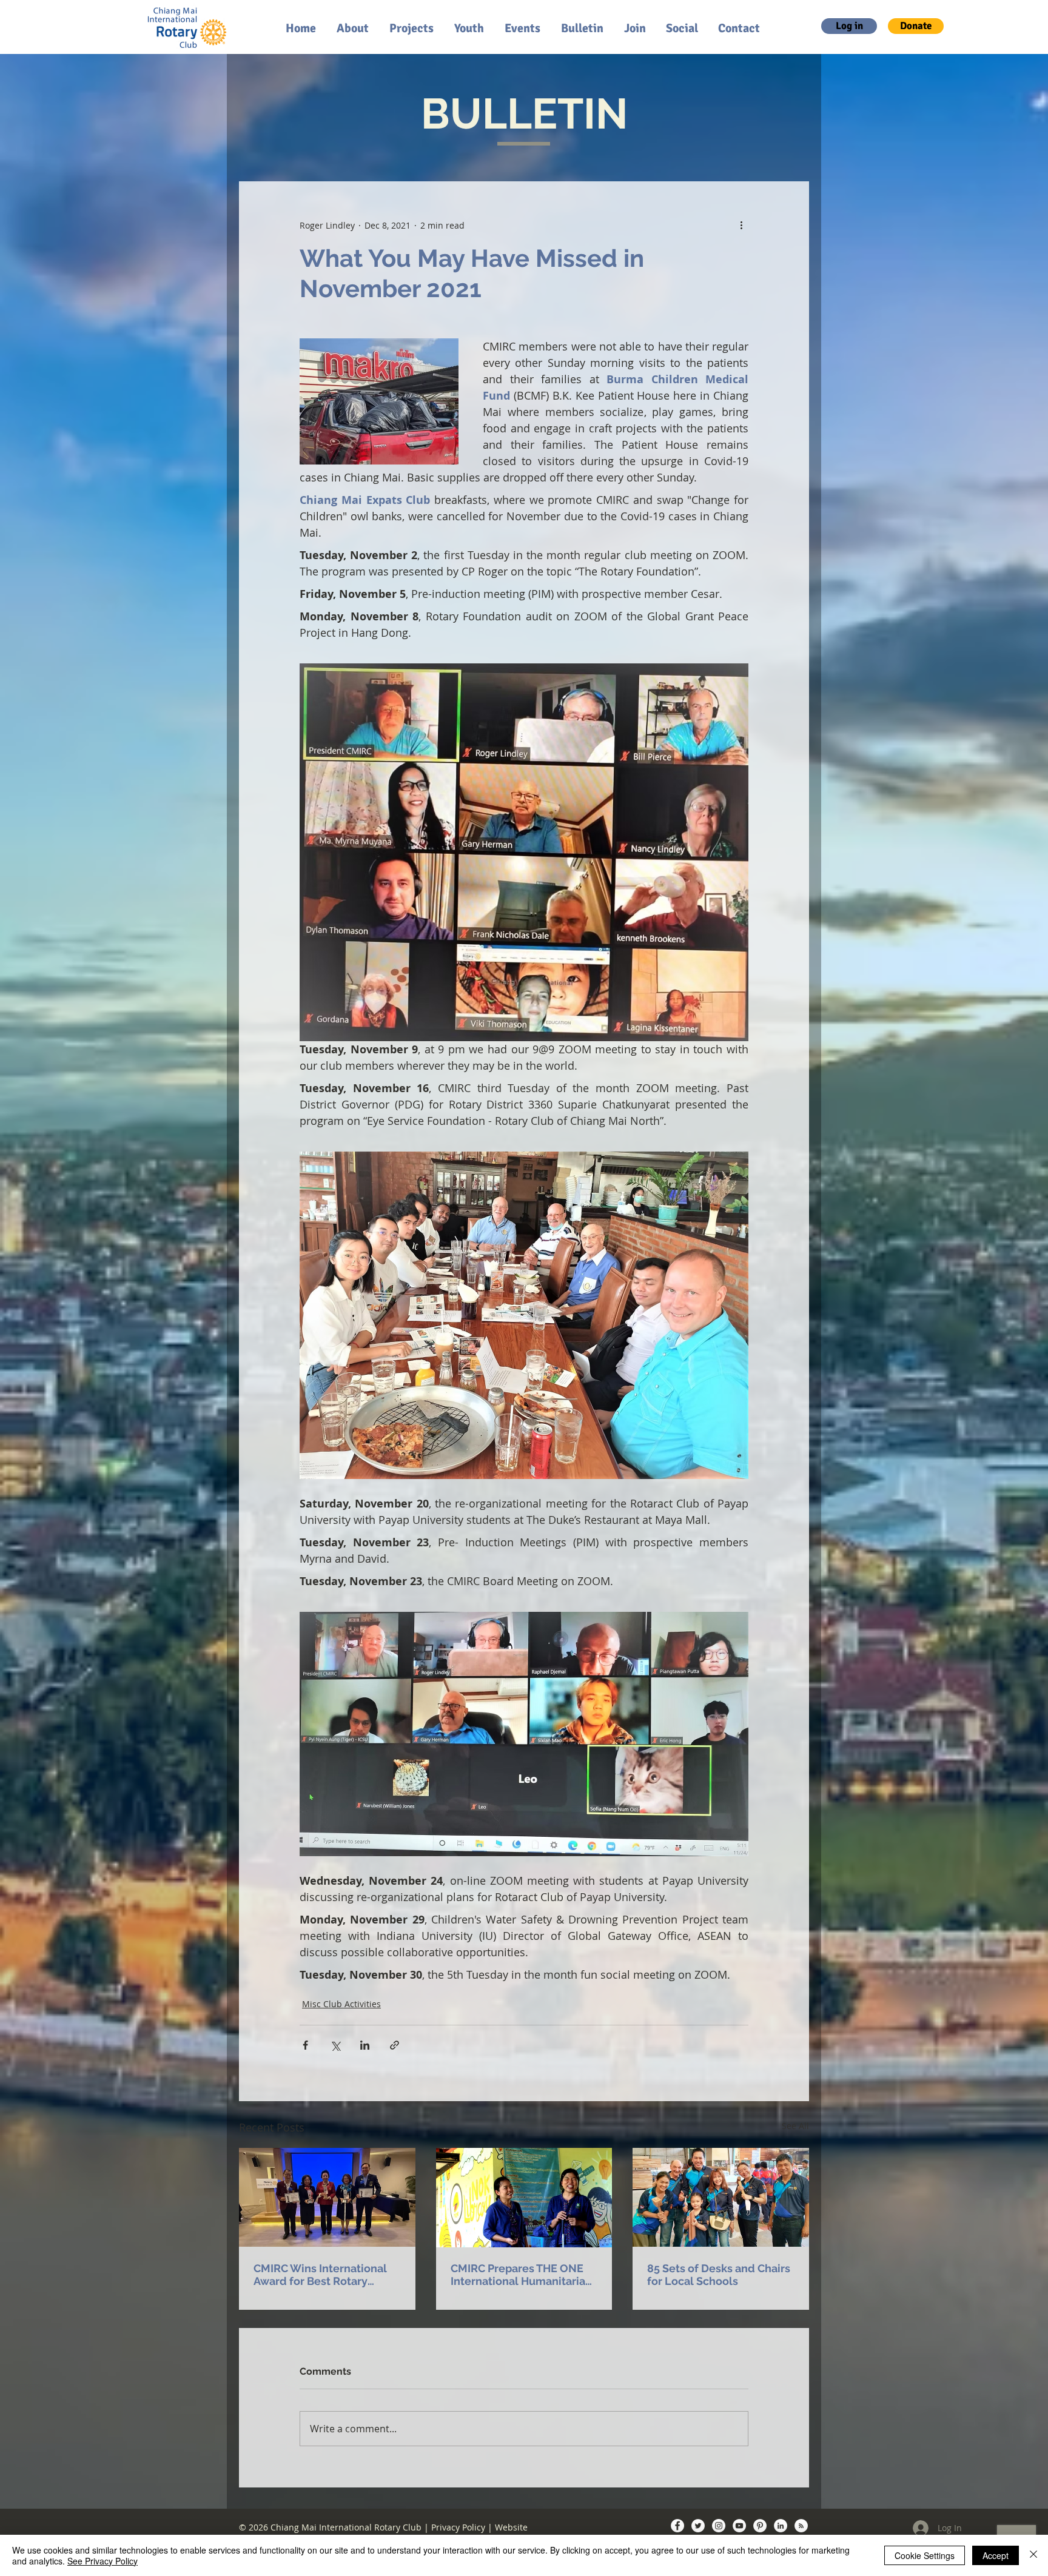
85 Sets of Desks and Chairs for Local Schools (719, 2275)
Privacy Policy (458, 2527)
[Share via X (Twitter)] (335, 2045)
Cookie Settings (925, 2555)
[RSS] (801, 2526)
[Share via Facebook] (305, 2045)
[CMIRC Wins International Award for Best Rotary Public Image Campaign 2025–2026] (327, 2197)
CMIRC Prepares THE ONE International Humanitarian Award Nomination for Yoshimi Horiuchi (521, 2275)
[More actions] (741, 225)
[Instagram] (719, 2526)
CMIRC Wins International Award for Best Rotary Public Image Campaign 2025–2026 (320, 2275)
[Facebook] (677, 2526)
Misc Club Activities (341, 2004)
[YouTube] (739, 2526)
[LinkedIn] (781, 2526)
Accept (996, 2555)
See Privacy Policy (102, 2561)
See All (795, 2126)
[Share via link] (395, 2045)
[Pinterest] (760, 2526)
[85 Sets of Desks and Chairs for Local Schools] (721, 2197)
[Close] (1033, 2555)
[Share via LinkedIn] (365, 2045)
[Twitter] (698, 2526)
